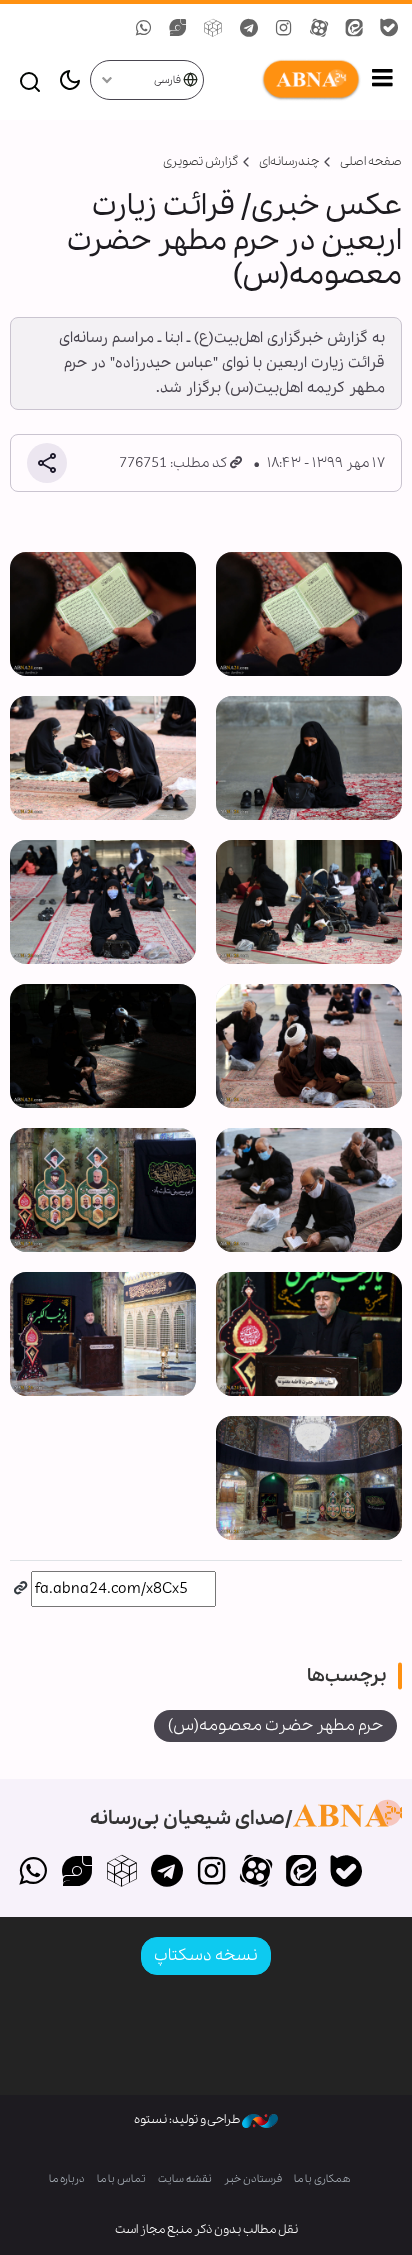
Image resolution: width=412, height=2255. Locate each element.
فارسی (168, 80)
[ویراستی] (77, 1873)
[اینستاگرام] (211, 1873)
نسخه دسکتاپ (206, 1955)
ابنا (283, 80)
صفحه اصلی (371, 161)
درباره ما (67, 2179)
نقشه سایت (185, 2179)
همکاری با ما (322, 2179)
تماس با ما (121, 2179)
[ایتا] (301, 1873)
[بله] (345, 1873)
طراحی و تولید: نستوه (188, 2119)
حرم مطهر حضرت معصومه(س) (275, 1725)
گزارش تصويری (200, 161)
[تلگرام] (166, 1873)
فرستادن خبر (253, 2179)
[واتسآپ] (32, 1873)
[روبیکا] (122, 1873)
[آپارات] (256, 1873)
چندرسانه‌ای (289, 161)
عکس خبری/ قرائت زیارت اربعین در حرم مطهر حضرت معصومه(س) (234, 240)
